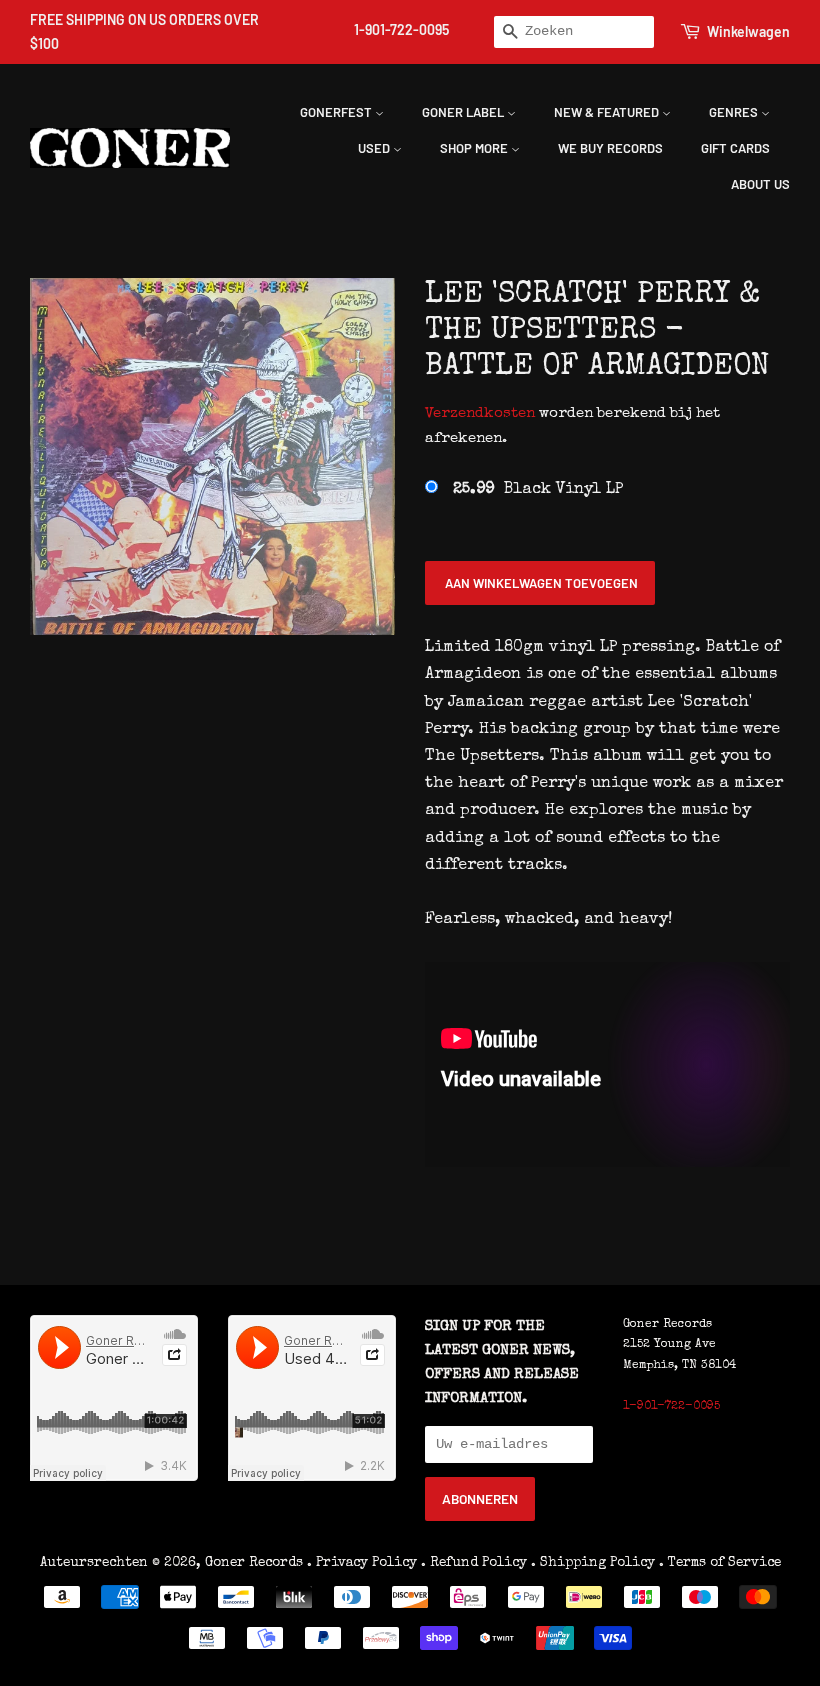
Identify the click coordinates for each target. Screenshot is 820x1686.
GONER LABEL (464, 112)
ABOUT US (760, 184)
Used (375, 148)
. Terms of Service (720, 1563)
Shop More (475, 148)
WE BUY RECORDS (610, 148)
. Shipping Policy (593, 1563)
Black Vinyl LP (538, 490)
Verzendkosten (480, 413)
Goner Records (256, 1563)
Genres (735, 112)
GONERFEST (337, 112)
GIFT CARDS (735, 148)
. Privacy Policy (362, 1563)
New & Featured (608, 112)
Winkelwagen (748, 31)
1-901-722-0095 (401, 29)
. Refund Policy (474, 1563)
